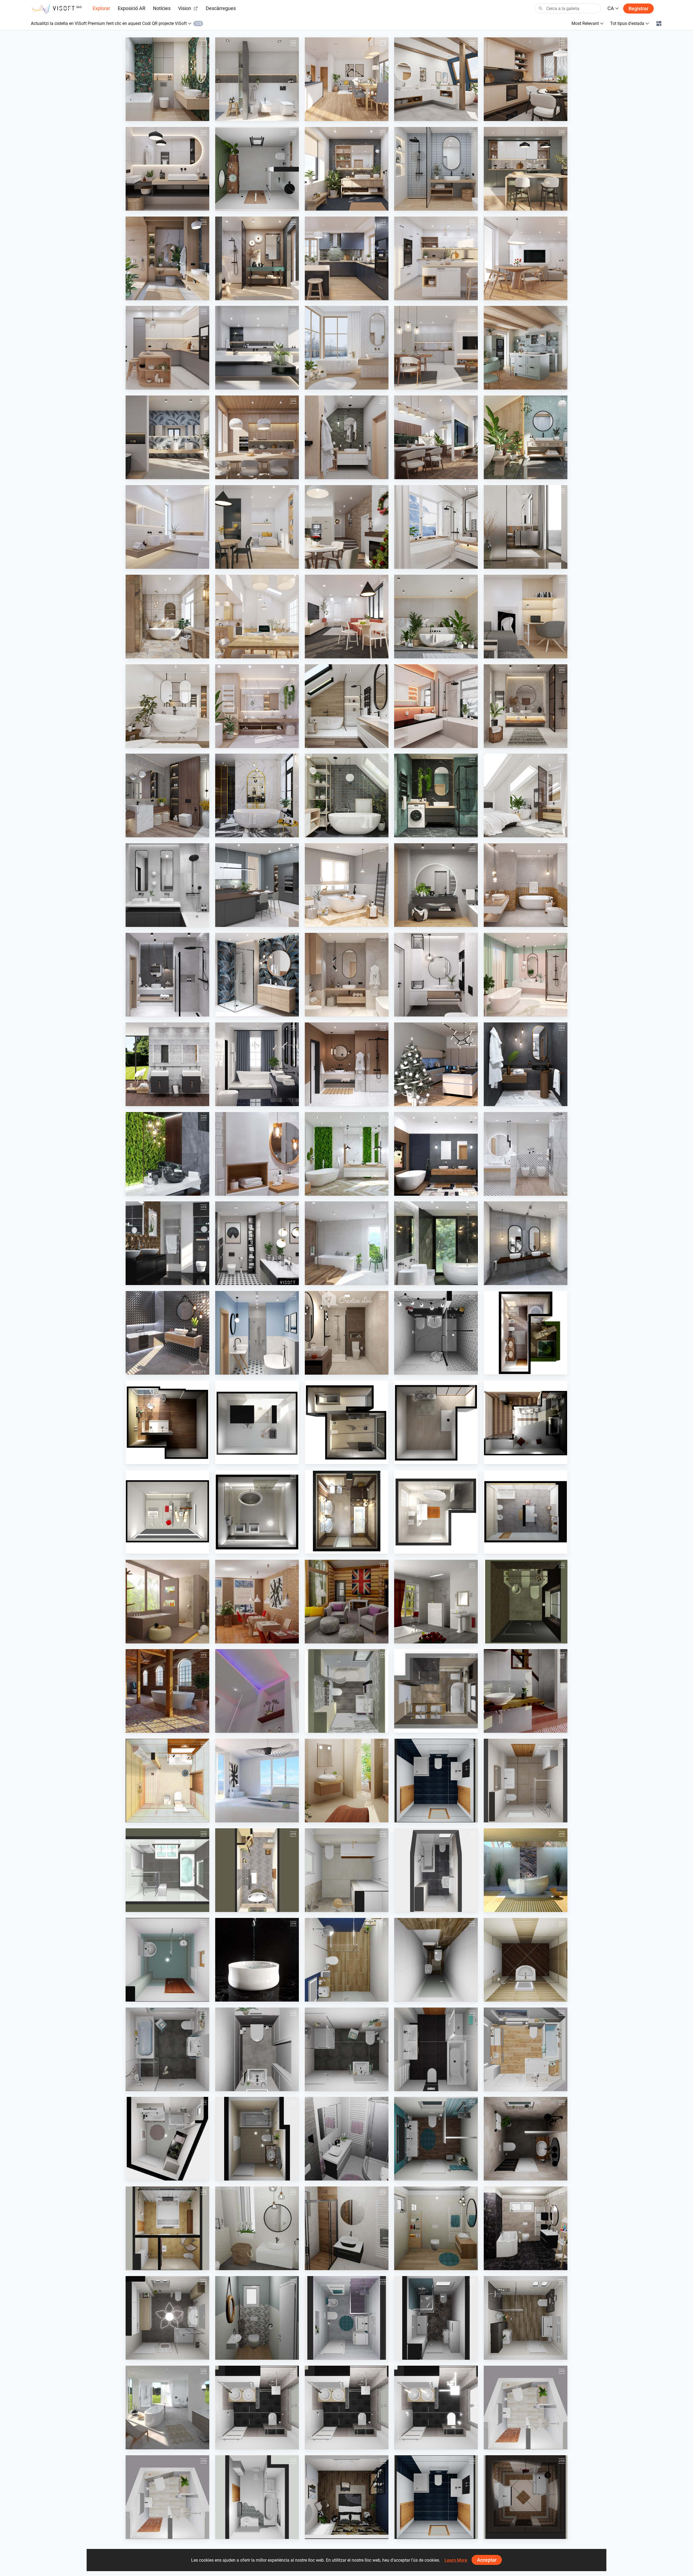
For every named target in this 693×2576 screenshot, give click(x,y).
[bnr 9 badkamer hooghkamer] (167, 1870)
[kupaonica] (347, 2139)
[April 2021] (436, 975)
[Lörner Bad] (526, 2407)
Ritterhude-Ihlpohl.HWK (427, 1907)
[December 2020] (436, 1064)
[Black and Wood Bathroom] (436, 1154)
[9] (526, 2318)
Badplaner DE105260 (246, 2444)
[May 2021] (347, 975)
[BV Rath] (436, 2049)
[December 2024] (347, 348)
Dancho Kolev (419, 1996)
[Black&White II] (436, 1333)
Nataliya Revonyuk (334, 1817)
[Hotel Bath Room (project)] (167, 1781)
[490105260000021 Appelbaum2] (257, 2407)
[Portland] (257, 1870)
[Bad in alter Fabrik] (167, 1691)
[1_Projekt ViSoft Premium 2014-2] (526, 1333)
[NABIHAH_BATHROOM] (347, 1333)
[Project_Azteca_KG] (257, 1602)
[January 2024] (257, 527)
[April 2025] (436, 258)
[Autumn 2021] (436, 885)
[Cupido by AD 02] (167, 1602)
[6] (257, 2318)
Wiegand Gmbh (420, 2086)
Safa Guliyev (507, 2533)
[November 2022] (167, 795)
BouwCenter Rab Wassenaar (163, 1907)
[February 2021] (257, 1064)
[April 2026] (167, 79)
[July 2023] (347, 617)
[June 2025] (257, 258)
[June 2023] (436, 617)
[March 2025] (526, 258)
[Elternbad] (526, 1691)
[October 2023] (526, 527)
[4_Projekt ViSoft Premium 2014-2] (526, 1422)
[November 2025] (167, 169)
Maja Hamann (151, 2086)
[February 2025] (167, 348)
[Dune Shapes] (167, 1243)
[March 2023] (257, 706)
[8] (436, 2318)
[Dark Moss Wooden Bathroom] (167, 1154)
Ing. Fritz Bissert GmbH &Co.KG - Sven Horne (535, 1638)
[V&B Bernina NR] (347, 1781)
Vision (185, 8)
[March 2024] (526, 437)
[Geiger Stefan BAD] (436, 1781)
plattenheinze (508, 1817)
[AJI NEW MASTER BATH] (167, 2228)
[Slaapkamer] (347, 2497)
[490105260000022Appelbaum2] (436, 2407)
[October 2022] (257, 795)
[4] (526, 2228)
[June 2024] (257, 437)
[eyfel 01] (526, 2497)
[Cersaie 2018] (167, 1333)
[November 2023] (436, 527)
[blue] (436, 2139)
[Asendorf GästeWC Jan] (257, 2049)
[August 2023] (257, 617)
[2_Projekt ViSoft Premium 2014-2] (347, 1422)
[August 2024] (526, 348)
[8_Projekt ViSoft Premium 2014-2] (436, 1512)
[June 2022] (167, 885)
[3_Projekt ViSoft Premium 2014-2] (436, 1422)
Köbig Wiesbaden (333, 1907)
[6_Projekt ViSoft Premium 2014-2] (257, 1512)
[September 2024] (436, 348)
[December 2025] (526, 79)
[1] (257, 2228)
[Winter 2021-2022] (347, 885)
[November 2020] (526, 1064)
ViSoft (144, 116)
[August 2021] (526, 885)
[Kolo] (167, 1064)
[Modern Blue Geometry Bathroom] (257, 1333)
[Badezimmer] (436, 1691)
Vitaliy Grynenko (511, 1907)
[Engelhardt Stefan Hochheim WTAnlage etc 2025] (347, 1870)
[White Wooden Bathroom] (257, 1154)
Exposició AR (132, 8)
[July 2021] (167, 975)
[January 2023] (436, 706)
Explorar (101, 8)
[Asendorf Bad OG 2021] (167, 2049)
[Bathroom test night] (167, 2407)
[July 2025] (167, 258)
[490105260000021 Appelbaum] (347, 2407)
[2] (347, 2228)
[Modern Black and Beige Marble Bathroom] (436, 1243)
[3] (436, 2228)
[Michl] (257, 2497)
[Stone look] (526, 2139)
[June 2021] (257, 975)
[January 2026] (436, 79)
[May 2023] (526, 617)
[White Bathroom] (526, 1154)
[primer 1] (167, 1960)
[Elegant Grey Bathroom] (526, 1243)
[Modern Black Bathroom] (257, 1243)
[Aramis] (436, 1602)
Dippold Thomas (421, 1817)
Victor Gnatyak (241, 1817)
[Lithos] (167, 2139)
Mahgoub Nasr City (245, 205)
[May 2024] (347, 437)
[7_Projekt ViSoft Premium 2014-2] (347, 1512)
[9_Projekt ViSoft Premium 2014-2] (526, 1512)
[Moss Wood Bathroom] (347, 1154)
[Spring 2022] (257, 885)
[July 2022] (526, 795)
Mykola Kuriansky (154, 1817)
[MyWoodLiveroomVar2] (347, 1602)
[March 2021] (526, 975)
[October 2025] (347, 169)
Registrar (638, 9)
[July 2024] (167, 437)
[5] (167, 2318)
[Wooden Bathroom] (347, 1243)
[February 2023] (347, 706)
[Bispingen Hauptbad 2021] (526, 2049)
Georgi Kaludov (152, 1996)
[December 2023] (347, 527)
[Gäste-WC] (526, 1602)
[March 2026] (257, 79)
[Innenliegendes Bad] (257, 1691)
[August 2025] (526, 169)
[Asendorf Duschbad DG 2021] (347, 2049)
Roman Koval (150, 2444)
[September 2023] (167, 617)
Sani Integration (242, 1996)
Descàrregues (221, 8)
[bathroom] (257, 169)
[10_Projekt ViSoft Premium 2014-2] (167, 1422)
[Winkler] (526, 1781)
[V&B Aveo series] (526, 1870)
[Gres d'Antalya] (257, 1781)
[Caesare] (257, 2139)
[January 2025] (257, 348)
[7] (347, 2318)
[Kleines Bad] (347, 1691)
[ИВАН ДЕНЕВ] (526, 1960)
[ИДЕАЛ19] (347, 1960)
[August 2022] (436, 795)
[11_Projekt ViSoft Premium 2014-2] (257, 1422)
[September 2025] (436, 169)
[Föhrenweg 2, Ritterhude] (436, 1870)
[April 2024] (436, 437)
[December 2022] (526, 706)
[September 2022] (347, 795)
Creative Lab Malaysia (337, 1369)
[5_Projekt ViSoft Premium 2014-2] (167, 1512)
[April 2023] (167, 706)
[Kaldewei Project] (257, 1960)
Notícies (162, 8)
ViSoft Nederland (332, 2533)
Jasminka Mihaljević (424, 1369)
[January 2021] (347, 1064)
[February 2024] (167, 527)
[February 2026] (347, 79)
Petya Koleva (329, 1996)
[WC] (436, 1960)
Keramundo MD (242, 1907)
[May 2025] (347, 258)
